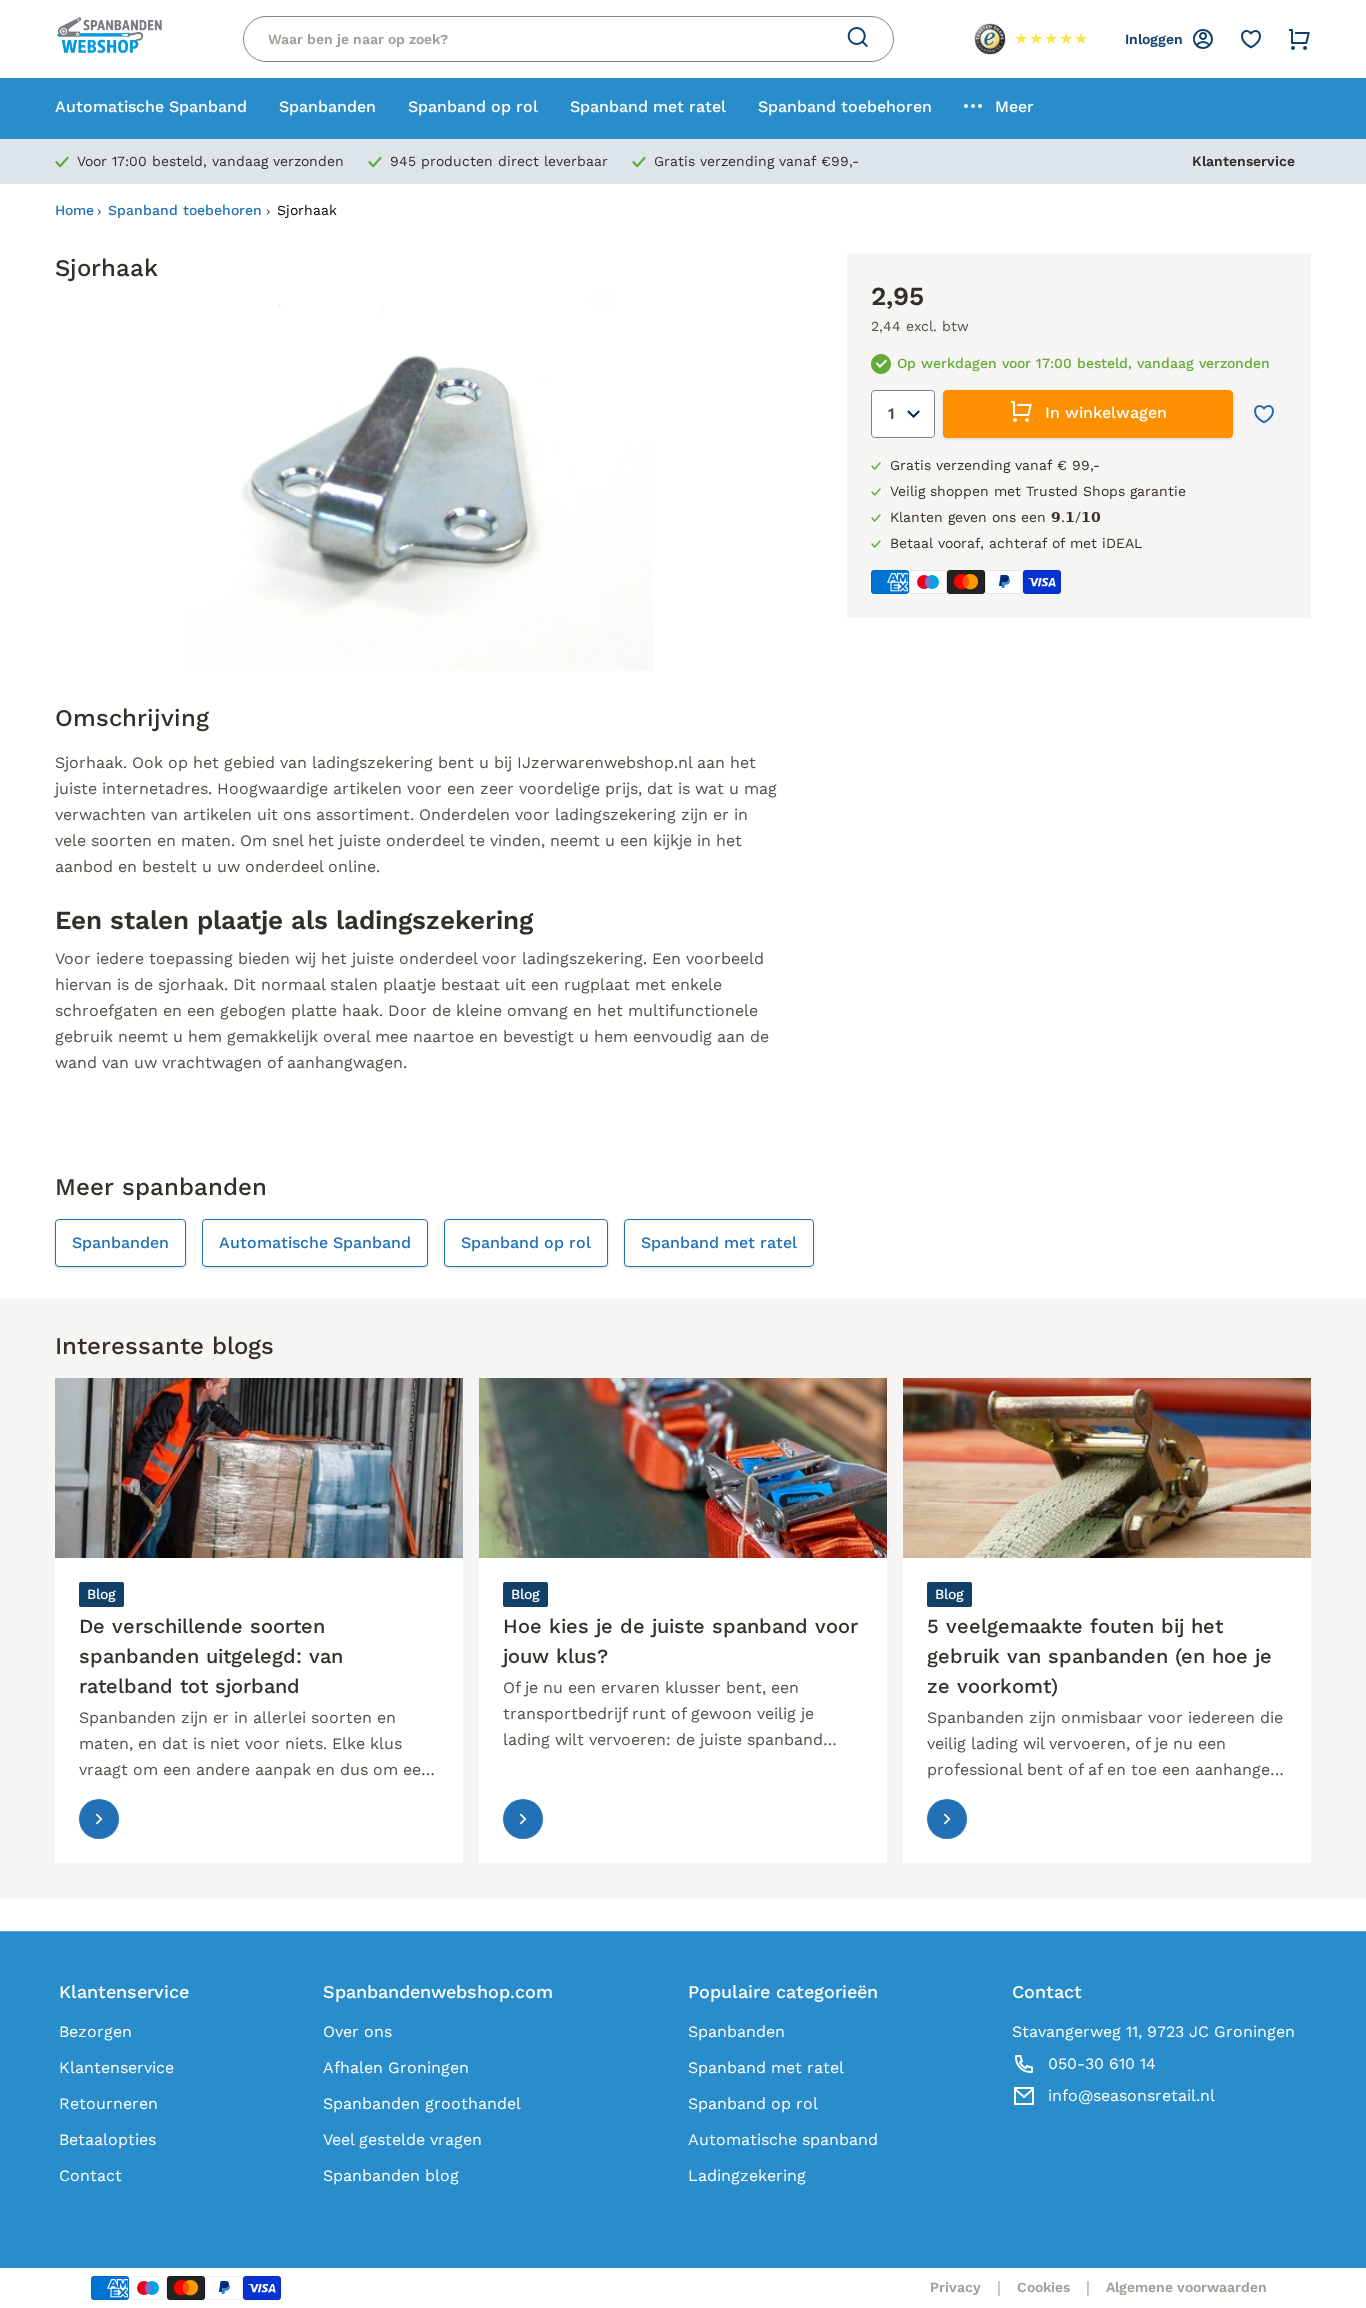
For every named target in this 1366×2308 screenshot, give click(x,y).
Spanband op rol (753, 2103)
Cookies (1043, 2287)
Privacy (955, 2287)
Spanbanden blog (391, 2175)
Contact (90, 2175)
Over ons (357, 2031)
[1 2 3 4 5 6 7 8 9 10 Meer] (903, 414)
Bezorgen (95, 2031)
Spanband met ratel (766, 2067)
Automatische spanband (783, 2139)
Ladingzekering (747, 2175)
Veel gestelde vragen (402, 2139)
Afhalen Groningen (396, 2067)
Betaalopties (107, 2139)
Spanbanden (736, 2031)
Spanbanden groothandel (422, 2103)
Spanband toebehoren (185, 210)
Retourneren (108, 2103)
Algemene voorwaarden (1186, 2287)
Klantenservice (1243, 161)
